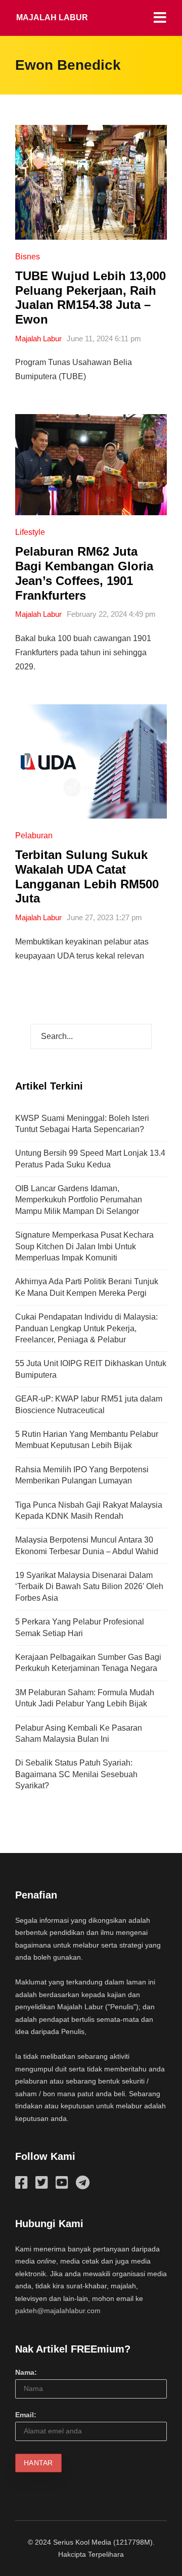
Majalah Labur (52, 17)
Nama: (26, 2372)
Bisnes (28, 257)
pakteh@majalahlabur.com (58, 2311)
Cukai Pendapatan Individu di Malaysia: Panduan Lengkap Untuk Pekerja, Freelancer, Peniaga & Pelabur (86, 1328)
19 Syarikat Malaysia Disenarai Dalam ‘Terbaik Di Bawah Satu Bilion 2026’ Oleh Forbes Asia (89, 1587)
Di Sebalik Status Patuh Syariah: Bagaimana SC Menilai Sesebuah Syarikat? (76, 1774)
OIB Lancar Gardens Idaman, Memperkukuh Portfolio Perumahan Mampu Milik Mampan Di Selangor (79, 1200)
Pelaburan (34, 835)
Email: (26, 2415)
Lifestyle (30, 532)
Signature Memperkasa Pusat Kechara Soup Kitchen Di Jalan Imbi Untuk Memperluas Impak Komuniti (84, 1246)
